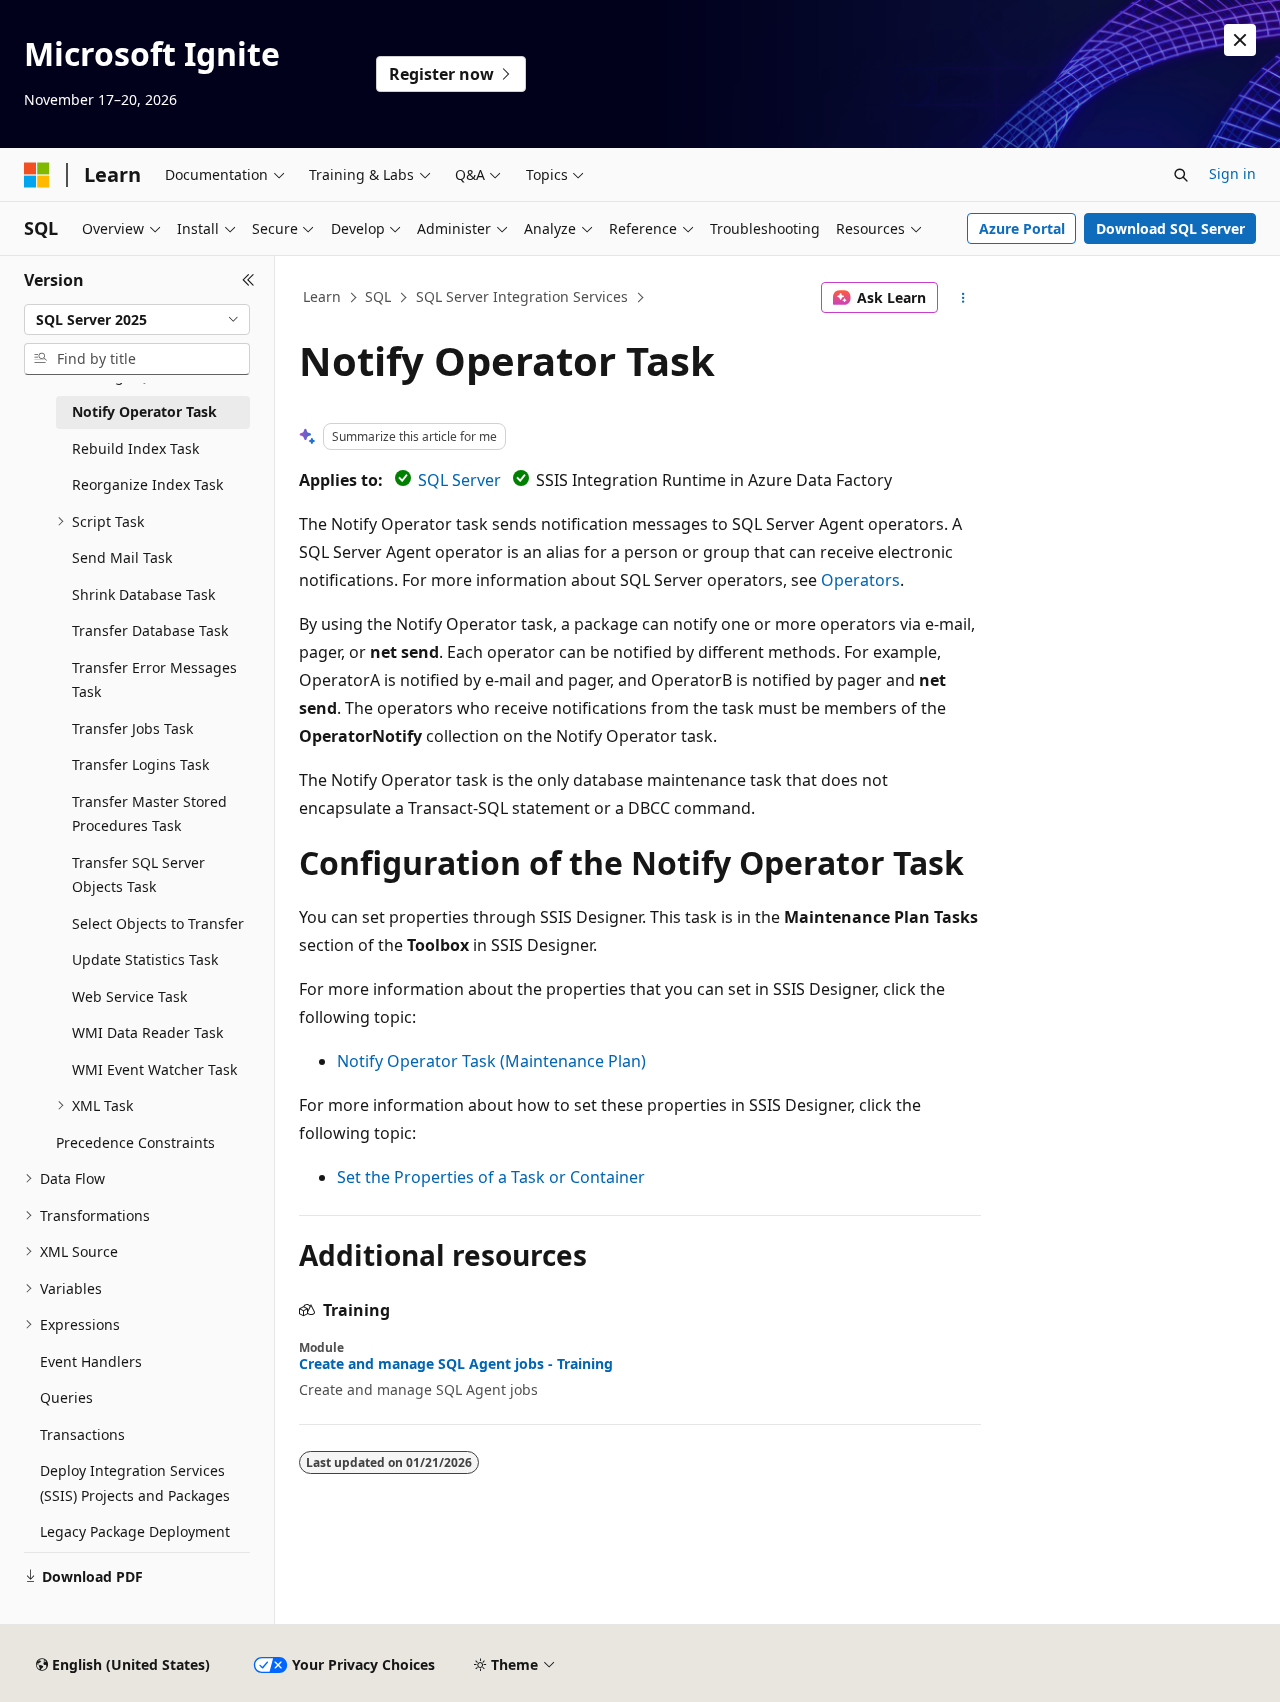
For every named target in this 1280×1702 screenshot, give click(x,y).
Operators (860, 580)
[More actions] (963, 298)
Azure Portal (1022, 228)
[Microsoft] (37, 175)
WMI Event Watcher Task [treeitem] (154, 1069)
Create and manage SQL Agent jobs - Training (456, 1364)
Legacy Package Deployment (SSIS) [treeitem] (135, 1544)
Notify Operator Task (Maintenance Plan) (491, 1061)
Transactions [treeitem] (82, 1434)
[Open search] (1181, 175)
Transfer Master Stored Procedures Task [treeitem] (149, 814)
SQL (378, 296)
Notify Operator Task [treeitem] (144, 411)
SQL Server (459, 480)
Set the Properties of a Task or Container (491, 1177)
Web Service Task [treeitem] (129, 996)
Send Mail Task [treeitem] (122, 557)
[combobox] (137, 320)
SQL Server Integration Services (522, 296)
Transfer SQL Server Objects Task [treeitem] (138, 875)
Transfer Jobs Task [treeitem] (132, 728)
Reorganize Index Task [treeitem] (147, 484)
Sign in (1232, 173)
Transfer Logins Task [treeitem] (140, 764)
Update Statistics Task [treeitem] (145, 959)
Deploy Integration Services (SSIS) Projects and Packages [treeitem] (135, 1483)
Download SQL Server (1170, 228)
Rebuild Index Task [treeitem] (135, 448)
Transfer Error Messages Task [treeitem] (154, 680)
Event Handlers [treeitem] (91, 1361)
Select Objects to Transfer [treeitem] (158, 923)
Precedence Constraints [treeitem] (135, 1142)
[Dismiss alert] (1240, 40)
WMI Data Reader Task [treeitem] (147, 1032)
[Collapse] (248, 280)
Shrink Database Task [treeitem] (143, 594)
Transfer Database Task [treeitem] (150, 630)
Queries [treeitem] (66, 1397)
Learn (322, 296)
